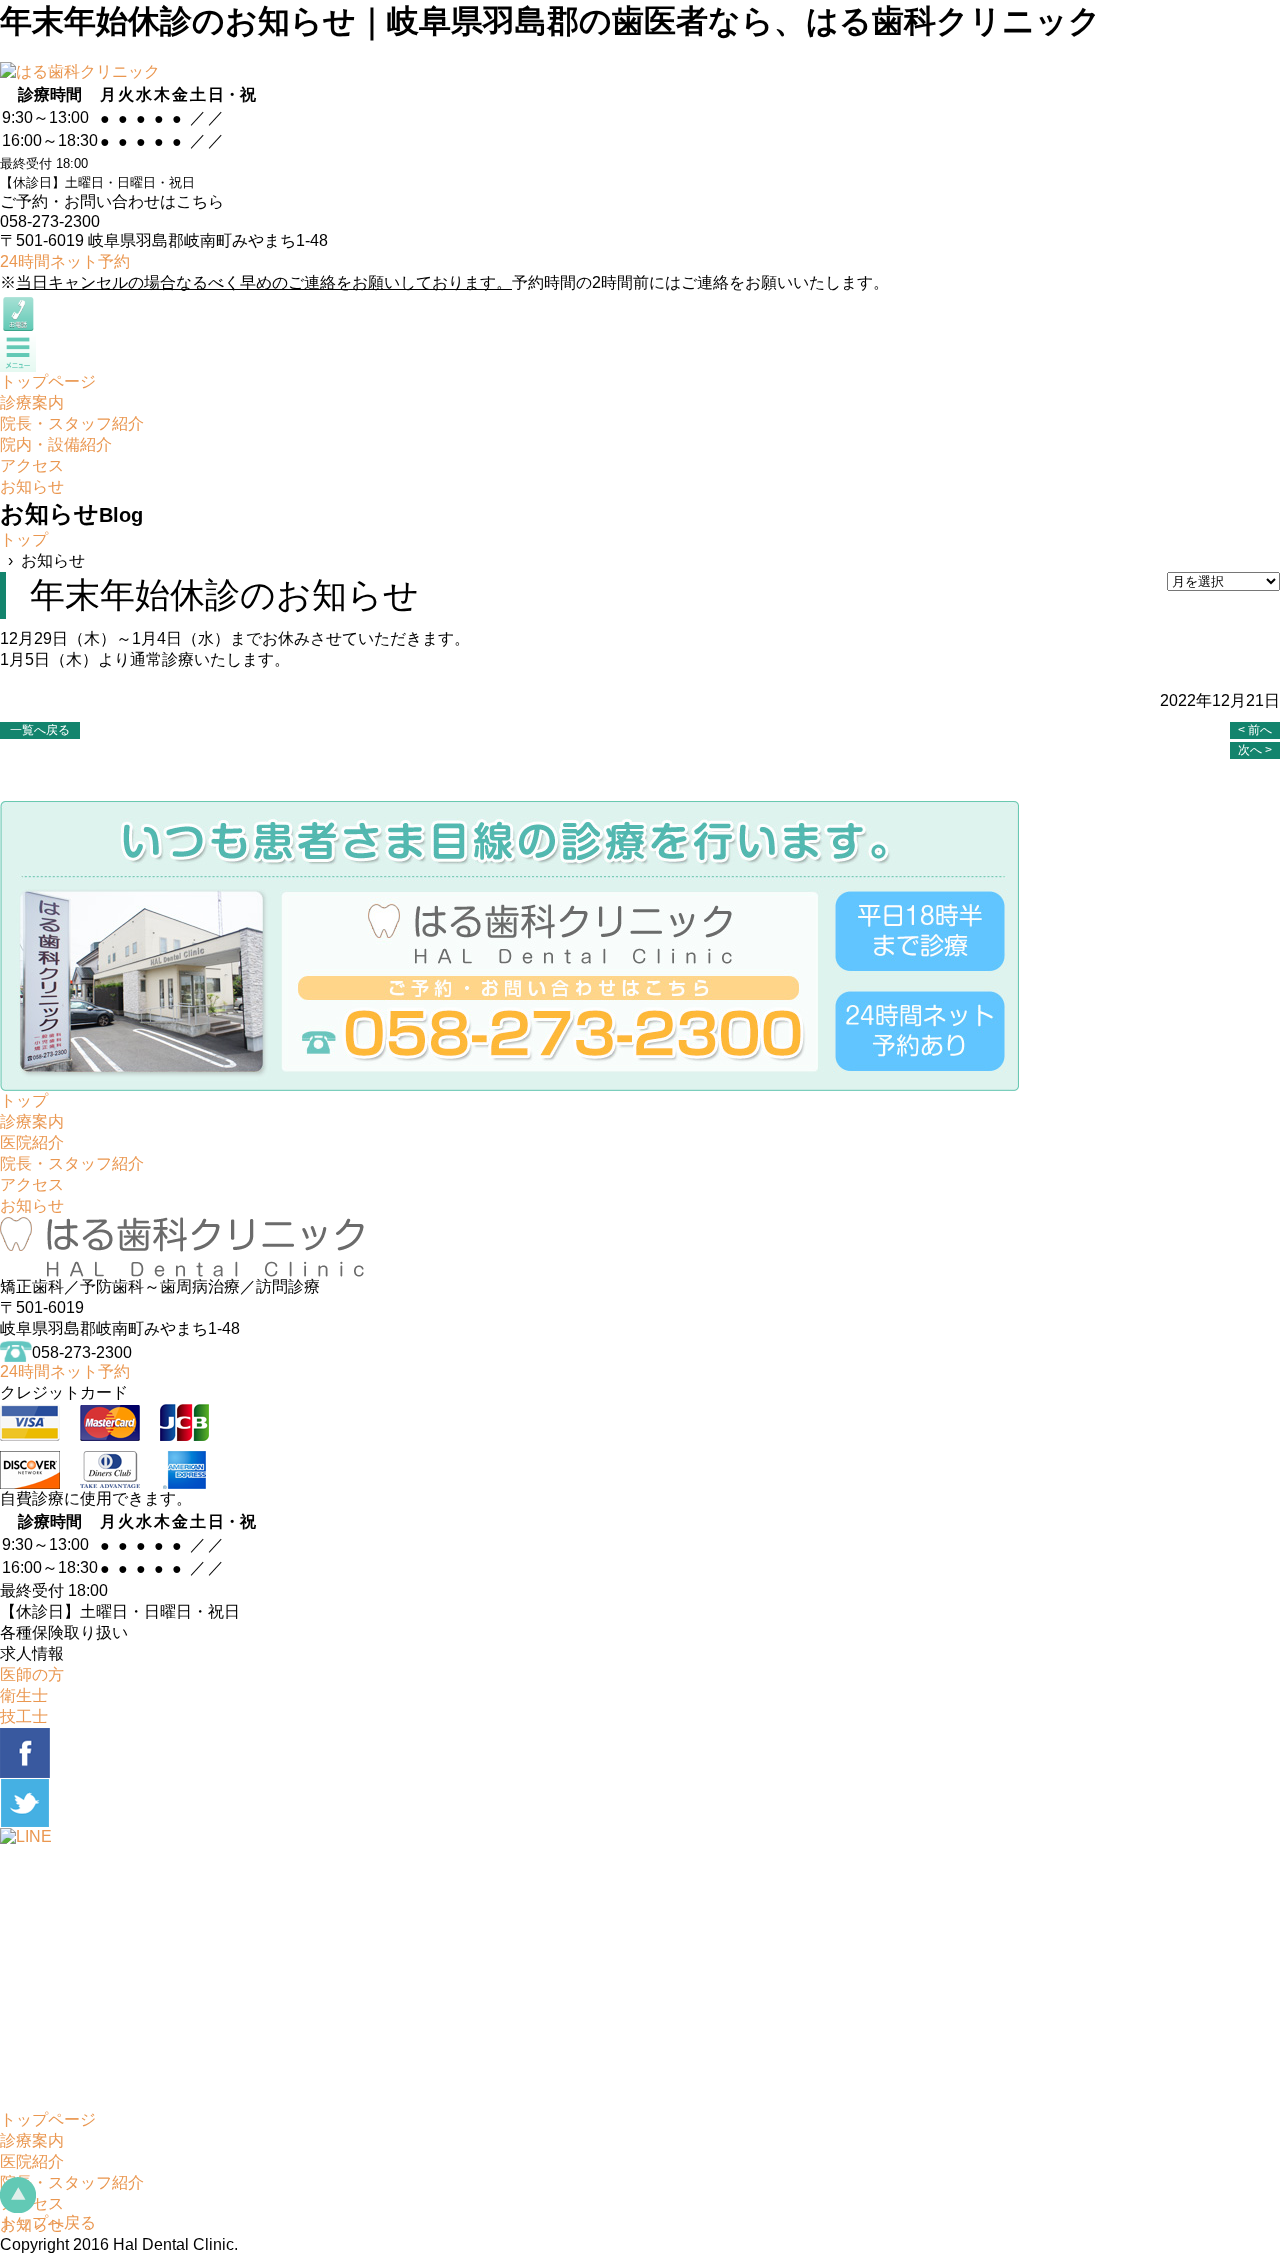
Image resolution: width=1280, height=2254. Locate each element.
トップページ (48, 2119)
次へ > (1255, 750)
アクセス (32, 1184)
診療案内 (32, 1121)
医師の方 (32, 1674)
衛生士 (24, 1695)
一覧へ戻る (40, 730)
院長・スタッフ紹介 (72, 1163)
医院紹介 (32, 1142)
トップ (24, 539)
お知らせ (32, 1205)
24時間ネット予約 (65, 261)
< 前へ (1255, 730)
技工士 (24, 1716)
